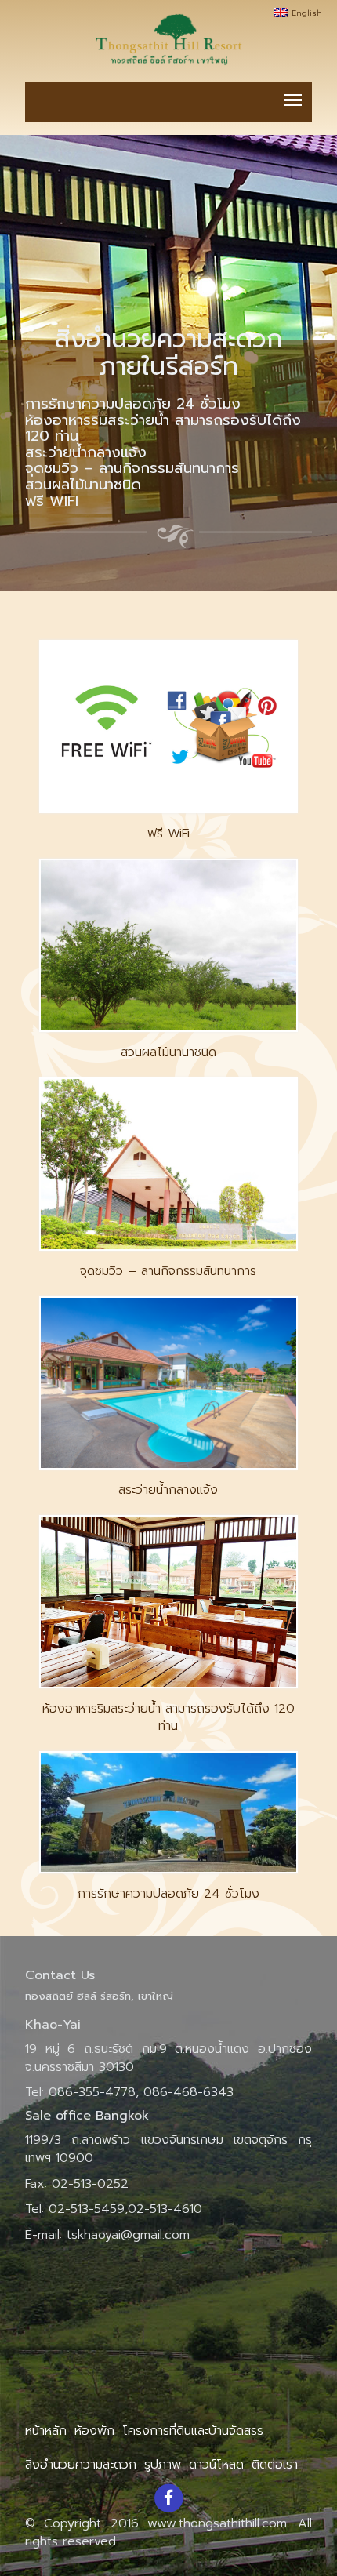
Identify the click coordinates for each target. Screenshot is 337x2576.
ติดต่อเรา (275, 2465)
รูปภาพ (163, 2465)
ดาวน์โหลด (216, 2465)
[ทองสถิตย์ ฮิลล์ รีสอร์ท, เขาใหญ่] (168, 39)
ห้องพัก (94, 2431)
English (308, 13)
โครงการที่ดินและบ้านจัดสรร (193, 2431)
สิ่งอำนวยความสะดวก (81, 2465)
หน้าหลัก (46, 2431)
